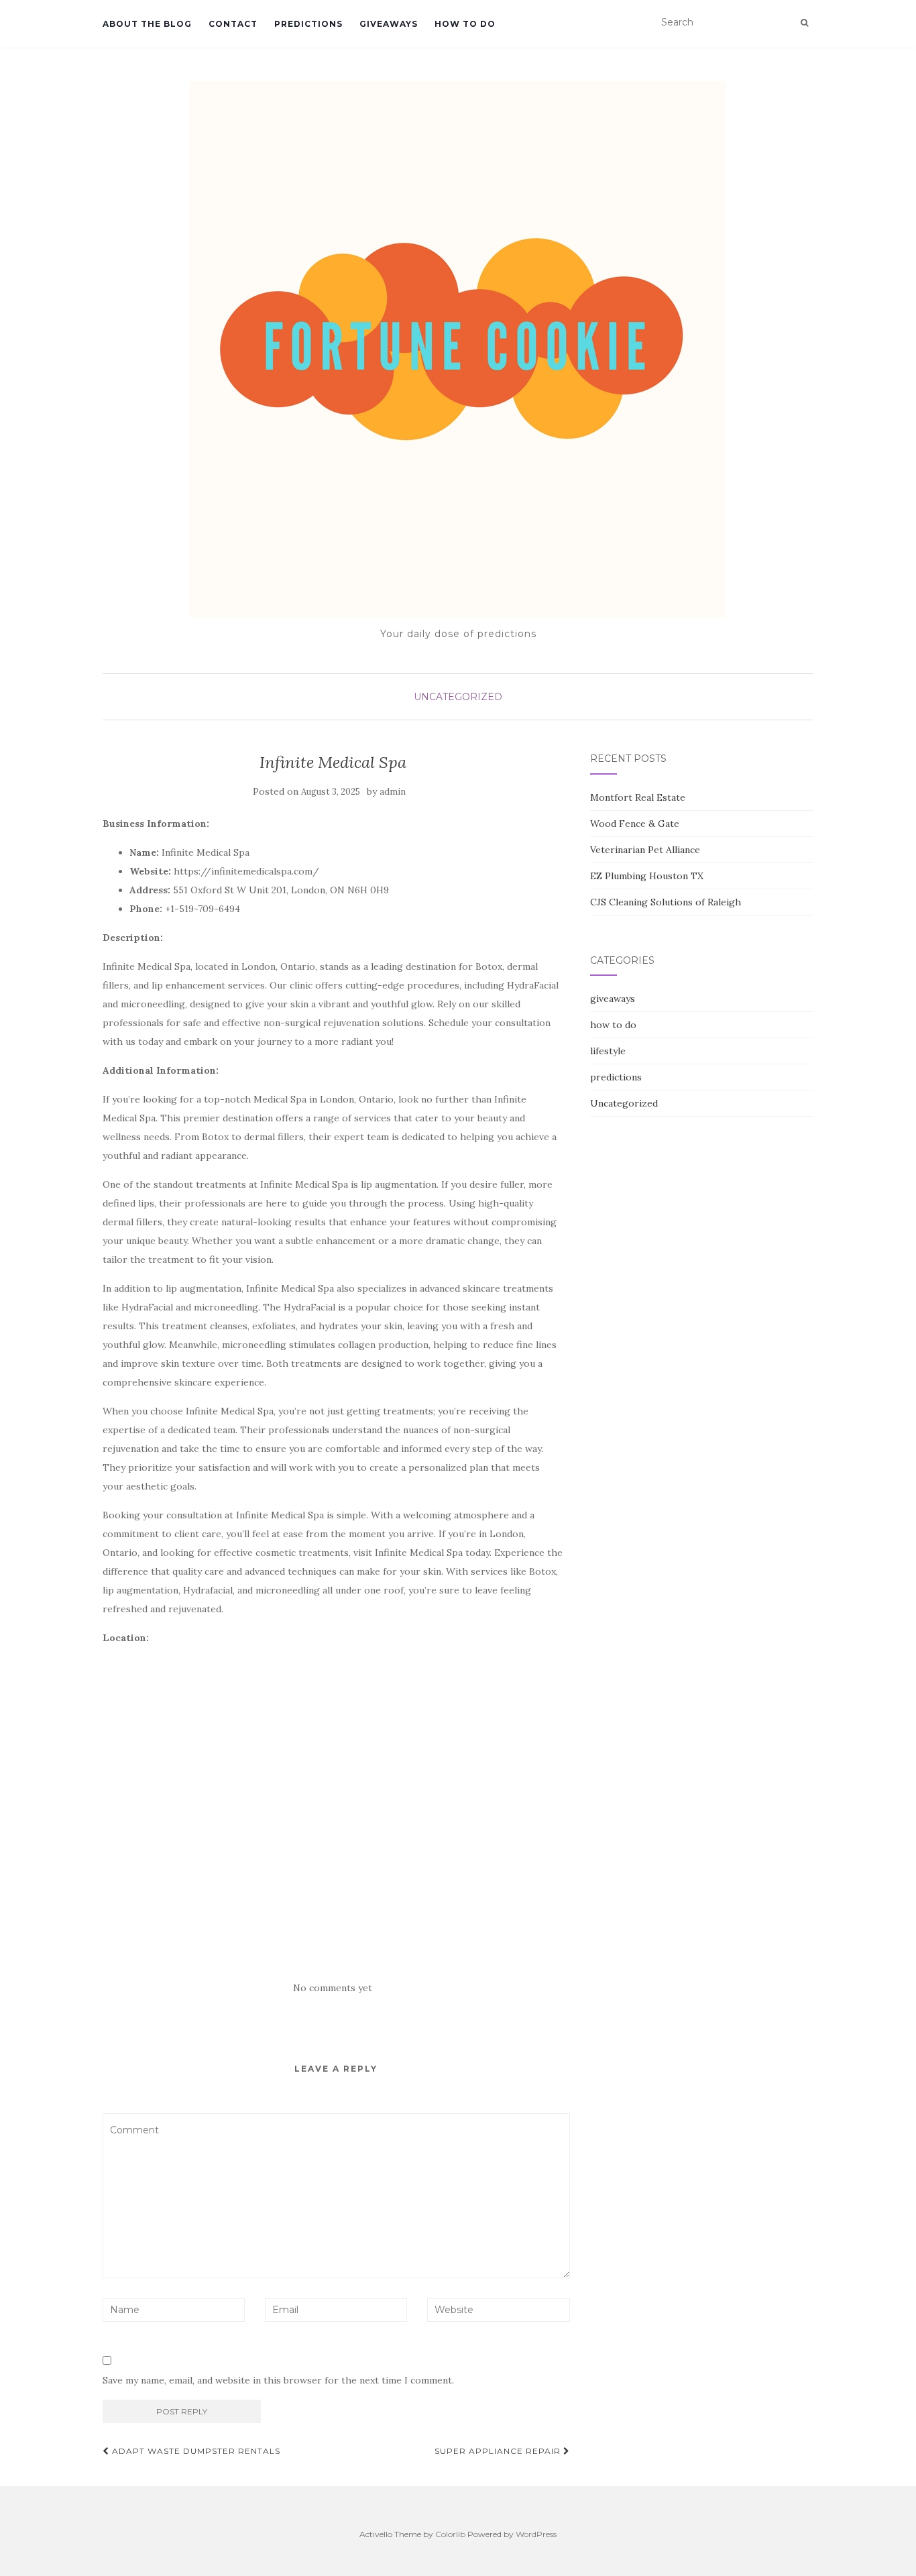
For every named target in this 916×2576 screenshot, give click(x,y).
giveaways (389, 24)
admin (393, 792)
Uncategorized (458, 697)
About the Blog (147, 24)
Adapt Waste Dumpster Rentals (195, 2451)
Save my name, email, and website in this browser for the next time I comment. (278, 2380)
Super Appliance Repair (499, 2451)
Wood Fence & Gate (635, 824)
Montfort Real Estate (638, 797)
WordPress (536, 2534)
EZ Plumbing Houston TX (647, 876)
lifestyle (608, 1051)
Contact (233, 24)
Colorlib (450, 2534)
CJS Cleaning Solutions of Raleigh (666, 902)
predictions (308, 24)
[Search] (804, 23)
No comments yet (333, 1988)
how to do (465, 24)
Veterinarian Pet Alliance (645, 850)
